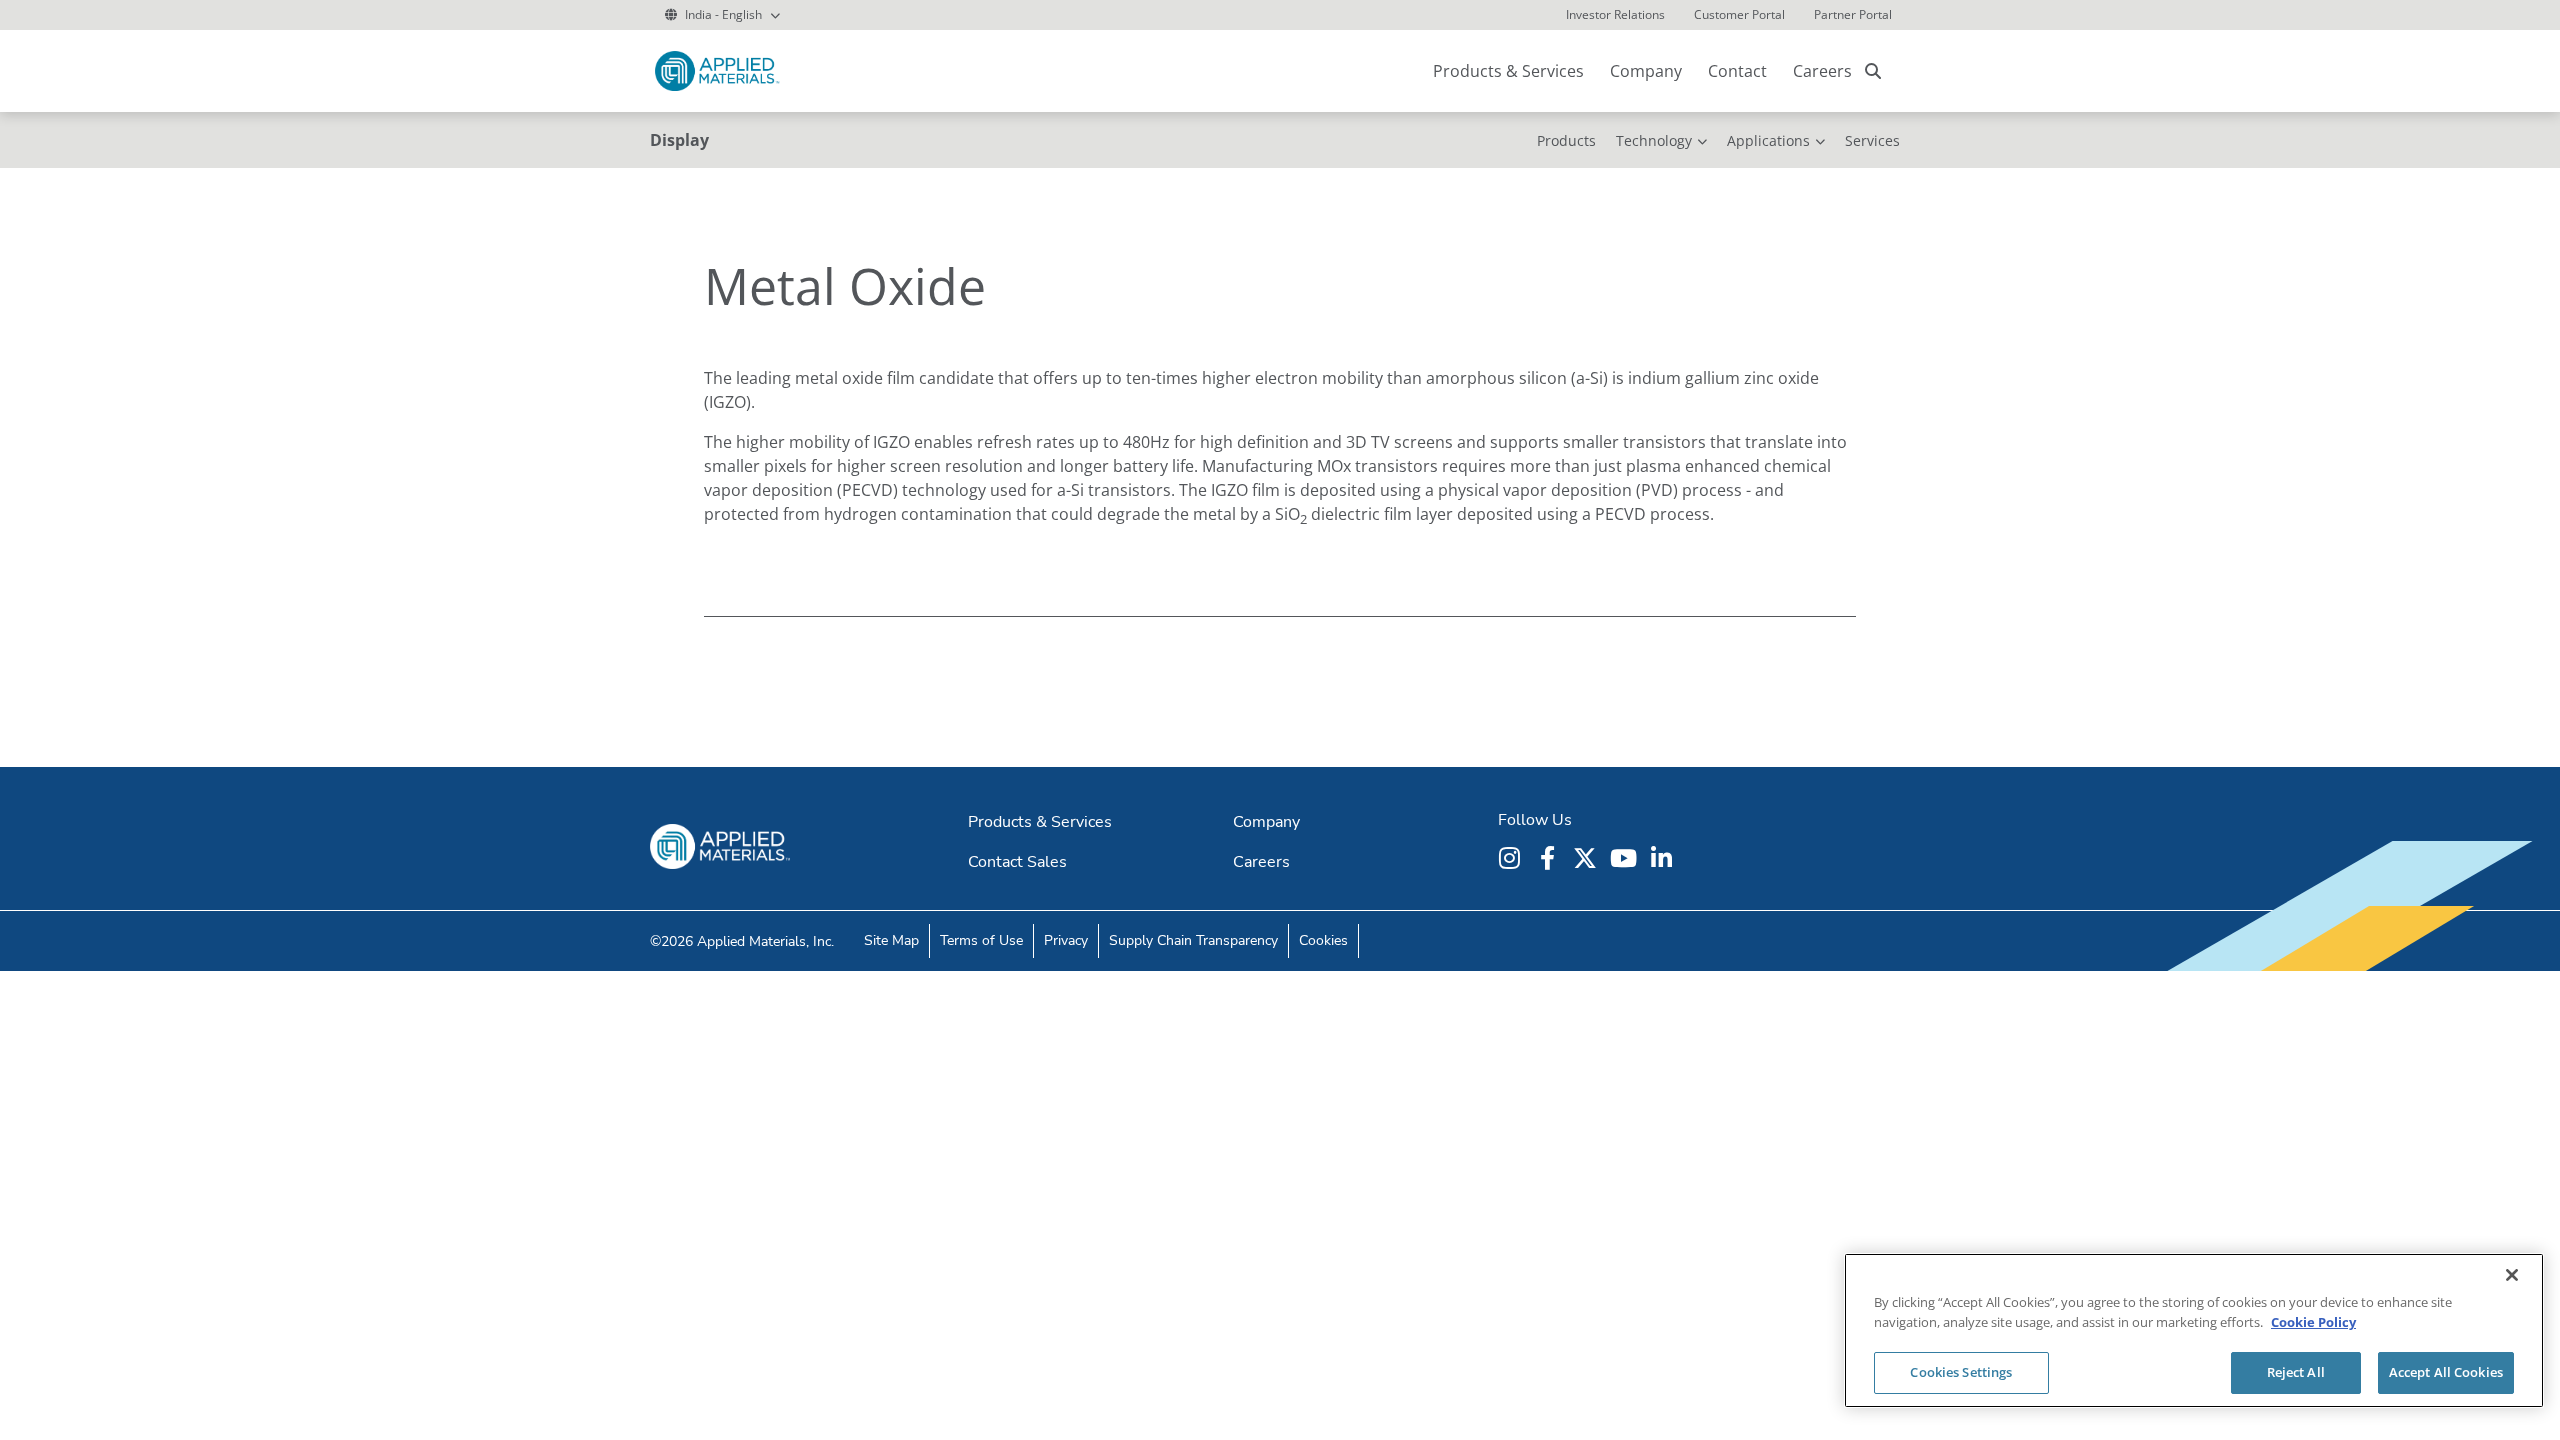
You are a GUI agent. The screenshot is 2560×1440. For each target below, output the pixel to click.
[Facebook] (1550, 858)
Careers (1822, 71)
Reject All (2296, 1372)
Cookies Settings (1961, 1372)
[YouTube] (1626, 858)
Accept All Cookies (2446, 1372)
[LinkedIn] (1664, 858)
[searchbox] (1873, 71)
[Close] (2512, 1275)
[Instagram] (1512, 858)
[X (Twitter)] (1588, 858)
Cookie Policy (2313, 1322)
